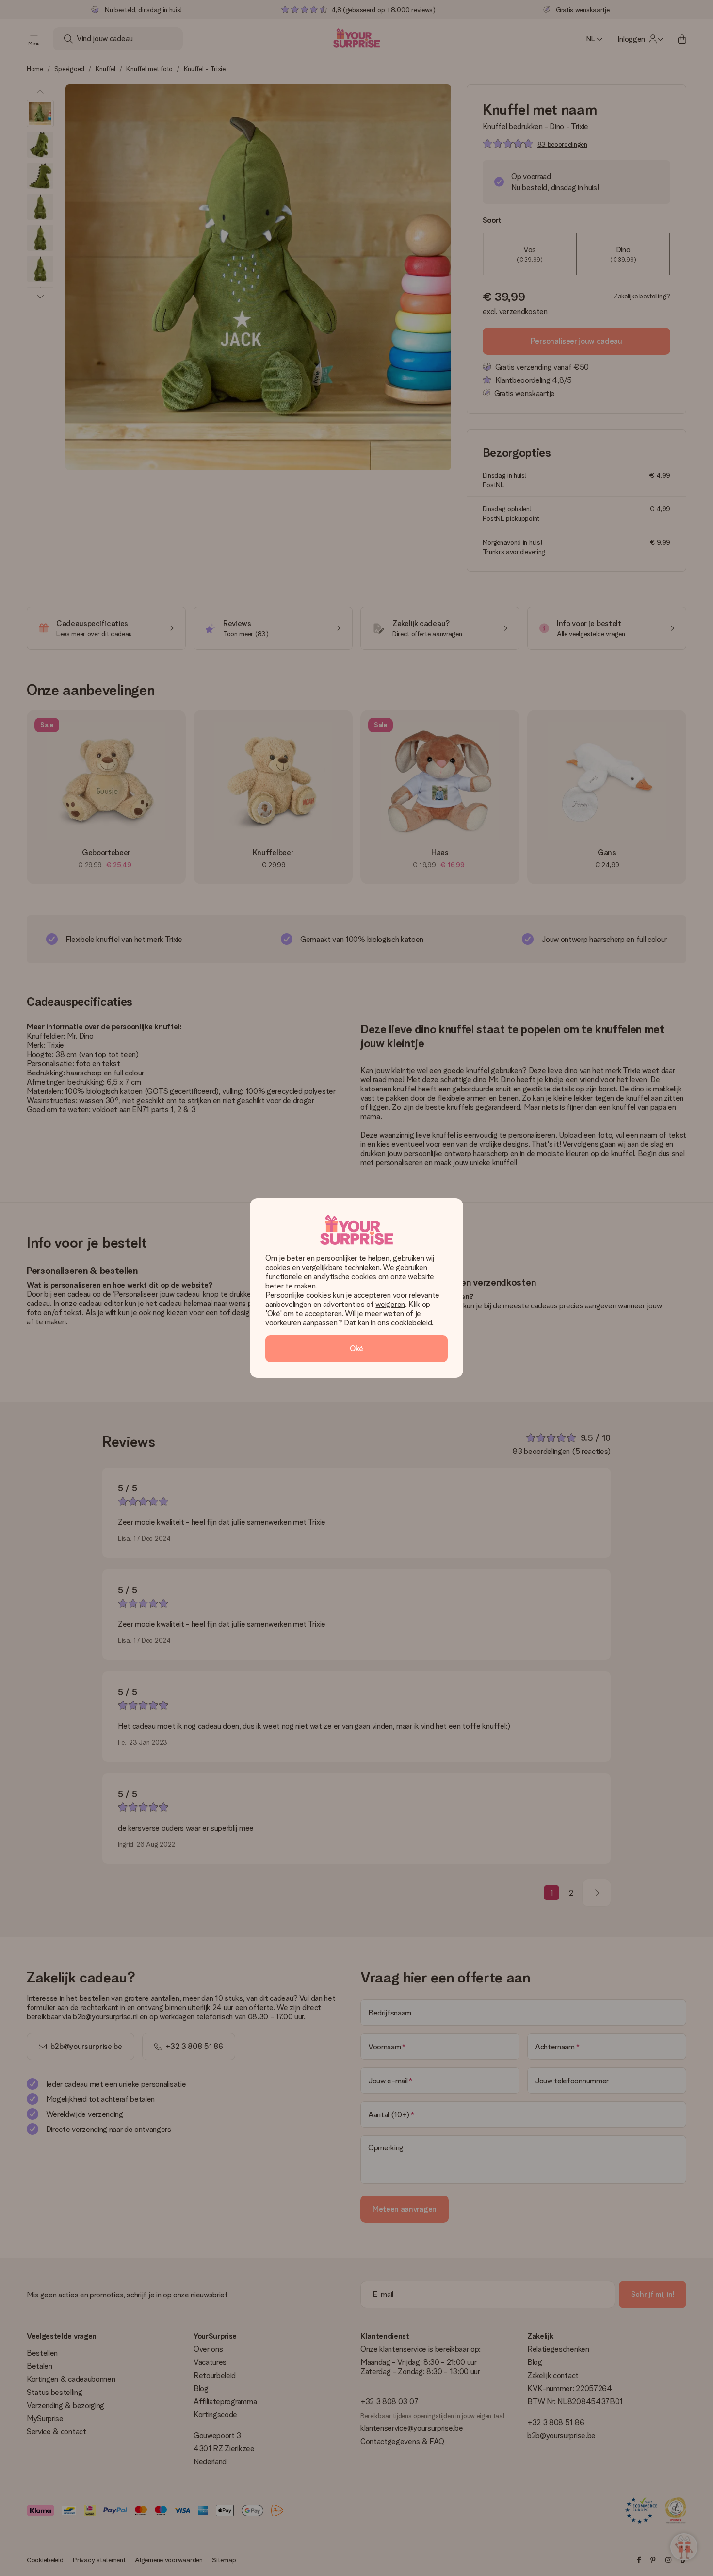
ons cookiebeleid (405, 1323)
